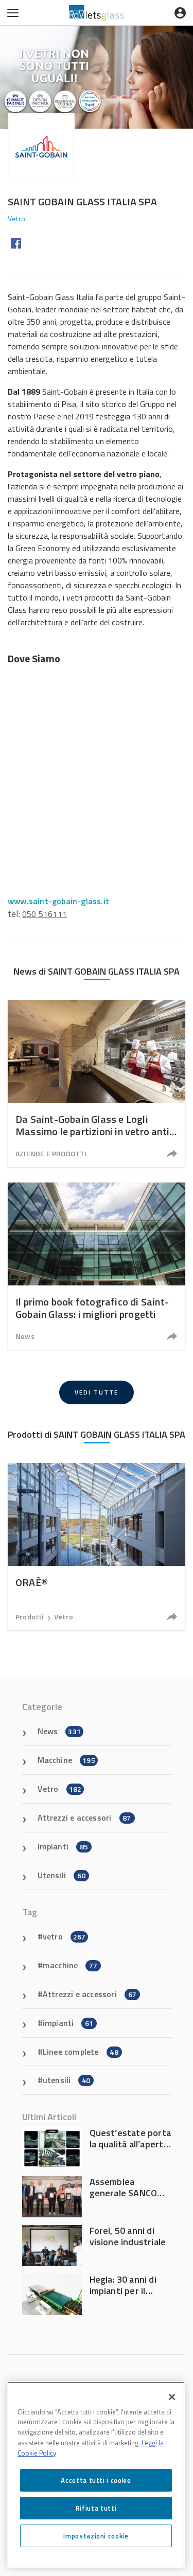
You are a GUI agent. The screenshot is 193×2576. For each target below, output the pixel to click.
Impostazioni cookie (96, 2536)
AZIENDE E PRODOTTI (51, 1153)
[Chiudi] (172, 2397)
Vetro (64, 1617)
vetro (64, 1936)
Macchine (66, 1760)
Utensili (62, 1875)
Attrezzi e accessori (84, 1818)
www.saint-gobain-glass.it (58, 901)
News (25, 1336)
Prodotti (30, 1617)
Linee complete (81, 2052)
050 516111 (45, 914)
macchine (70, 1965)
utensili (67, 2080)
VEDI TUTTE (97, 1392)
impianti (68, 2023)
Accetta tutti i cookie (96, 2480)
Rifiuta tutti (96, 2508)
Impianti (63, 1846)
